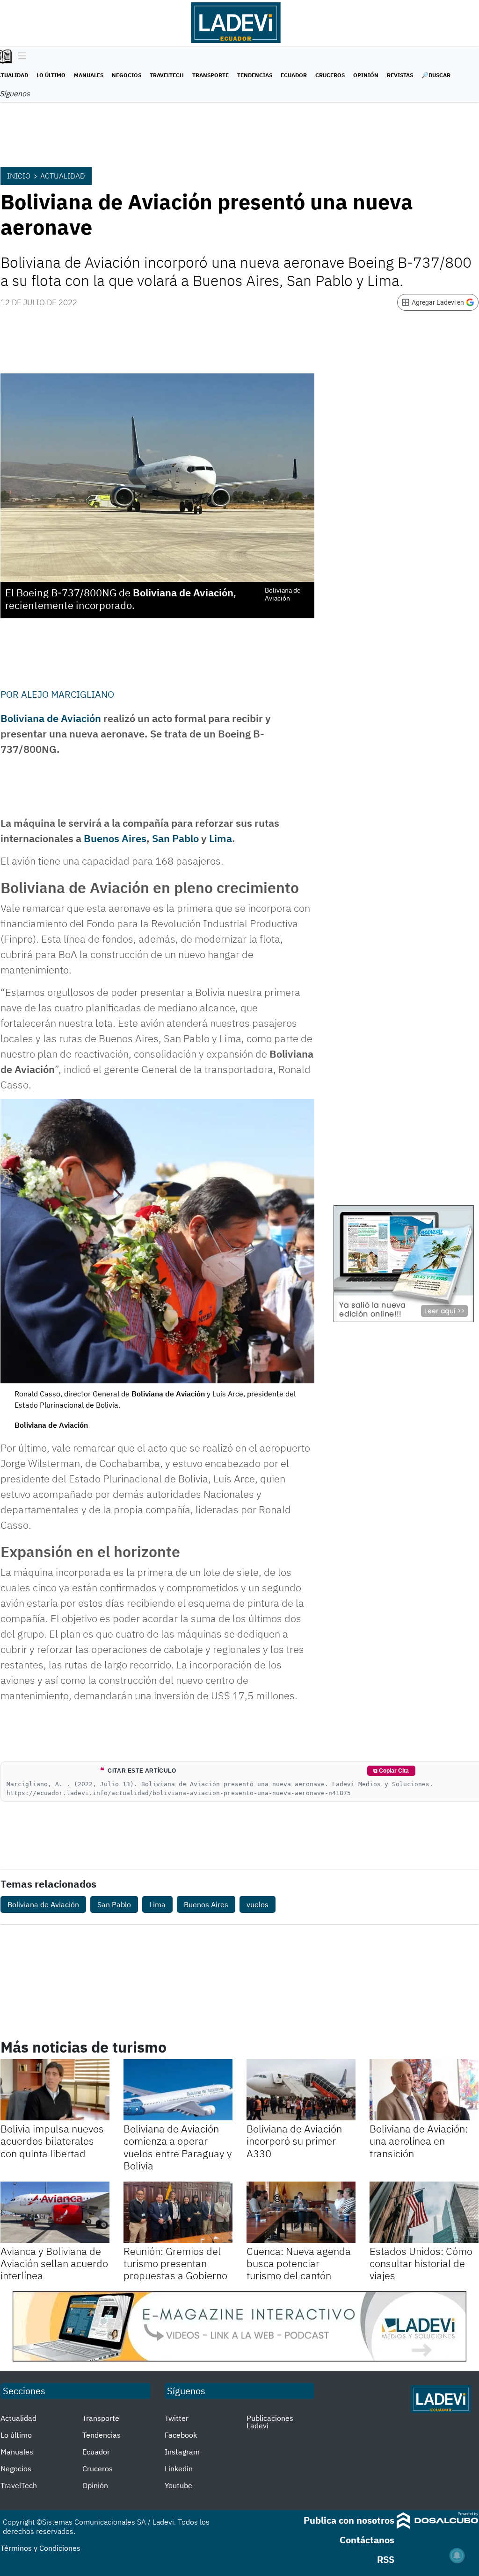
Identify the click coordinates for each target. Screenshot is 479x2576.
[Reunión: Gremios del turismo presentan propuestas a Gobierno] (178, 2212)
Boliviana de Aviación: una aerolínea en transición (419, 2141)
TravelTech (167, 75)
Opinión (366, 75)
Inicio (19, 176)
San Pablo (175, 838)
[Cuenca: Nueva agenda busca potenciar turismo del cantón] (301, 2212)
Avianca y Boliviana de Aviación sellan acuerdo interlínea (54, 2263)
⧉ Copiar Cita (391, 1771)
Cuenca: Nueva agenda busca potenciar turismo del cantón (299, 2263)
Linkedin (179, 2469)
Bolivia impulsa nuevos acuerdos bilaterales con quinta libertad (52, 2141)
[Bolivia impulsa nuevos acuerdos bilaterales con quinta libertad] (55, 2090)
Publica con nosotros (349, 2520)
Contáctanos (367, 2540)
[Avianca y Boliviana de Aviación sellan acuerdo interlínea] (55, 2212)
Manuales (89, 75)
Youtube (178, 2485)
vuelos (258, 1904)
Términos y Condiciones (40, 2548)
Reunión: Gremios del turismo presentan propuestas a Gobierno (175, 2263)
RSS (386, 2559)
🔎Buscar (436, 75)
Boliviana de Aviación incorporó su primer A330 (294, 2141)
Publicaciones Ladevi (270, 2422)
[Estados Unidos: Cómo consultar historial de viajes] (424, 2212)
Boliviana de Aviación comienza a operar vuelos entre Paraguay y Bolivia (178, 2147)
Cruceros (330, 75)
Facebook (181, 2435)
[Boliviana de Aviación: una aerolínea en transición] (424, 2090)
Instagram (182, 2452)
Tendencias (255, 75)
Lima (221, 838)
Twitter (177, 2418)
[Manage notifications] (457, 2555)
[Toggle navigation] (20, 57)
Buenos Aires (115, 838)
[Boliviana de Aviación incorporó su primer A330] (301, 2090)
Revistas (400, 75)
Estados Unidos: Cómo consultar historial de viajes (421, 2263)
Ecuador (294, 75)
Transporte (210, 75)
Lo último (51, 75)
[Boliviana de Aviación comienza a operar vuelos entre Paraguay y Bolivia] (178, 2090)
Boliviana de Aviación (51, 718)
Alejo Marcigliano (68, 694)
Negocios (127, 75)
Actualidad (63, 176)
